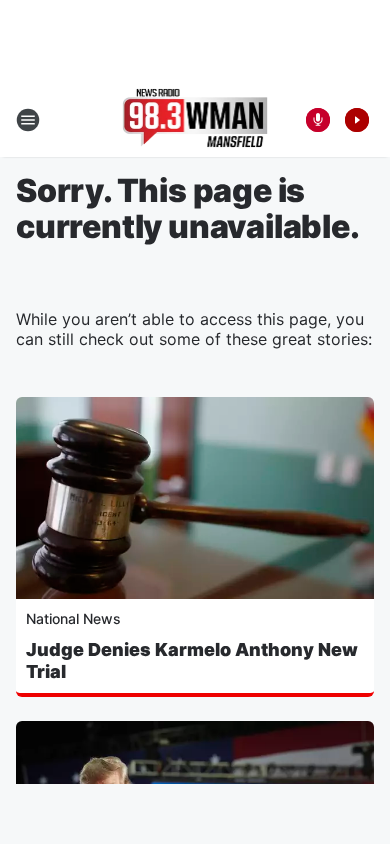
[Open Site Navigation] (28, 120)
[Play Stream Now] (357, 120)
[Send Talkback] (318, 120)
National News (73, 618)
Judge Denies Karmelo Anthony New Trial (192, 660)
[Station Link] (195, 120)
